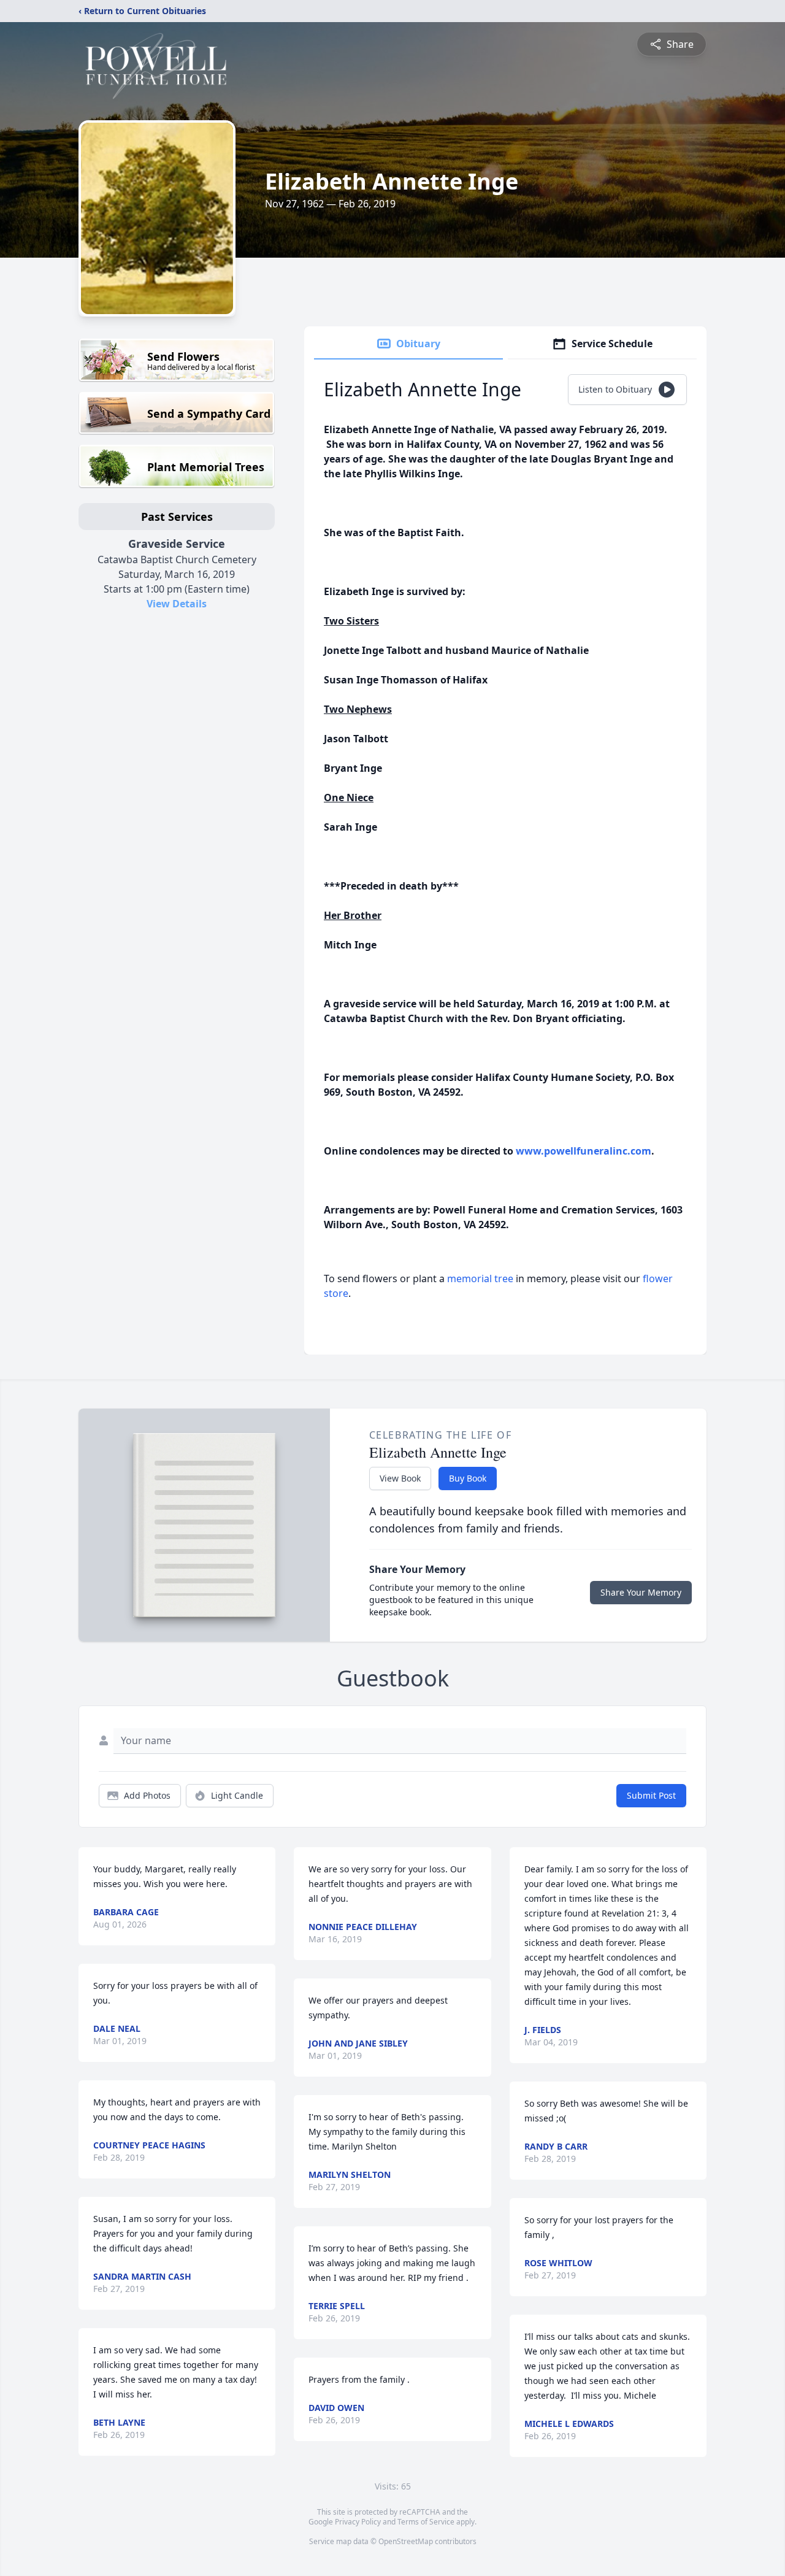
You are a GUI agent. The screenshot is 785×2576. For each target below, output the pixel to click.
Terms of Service (426, 2522)
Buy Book (468, 1478)
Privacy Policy (358, 2522)
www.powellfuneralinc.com (584, 1151)
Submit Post (651, 1795)
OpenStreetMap (406, 2541)
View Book (400, 1478)
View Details (177, 604)
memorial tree (480, 1278)
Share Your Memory (641, 1592)
